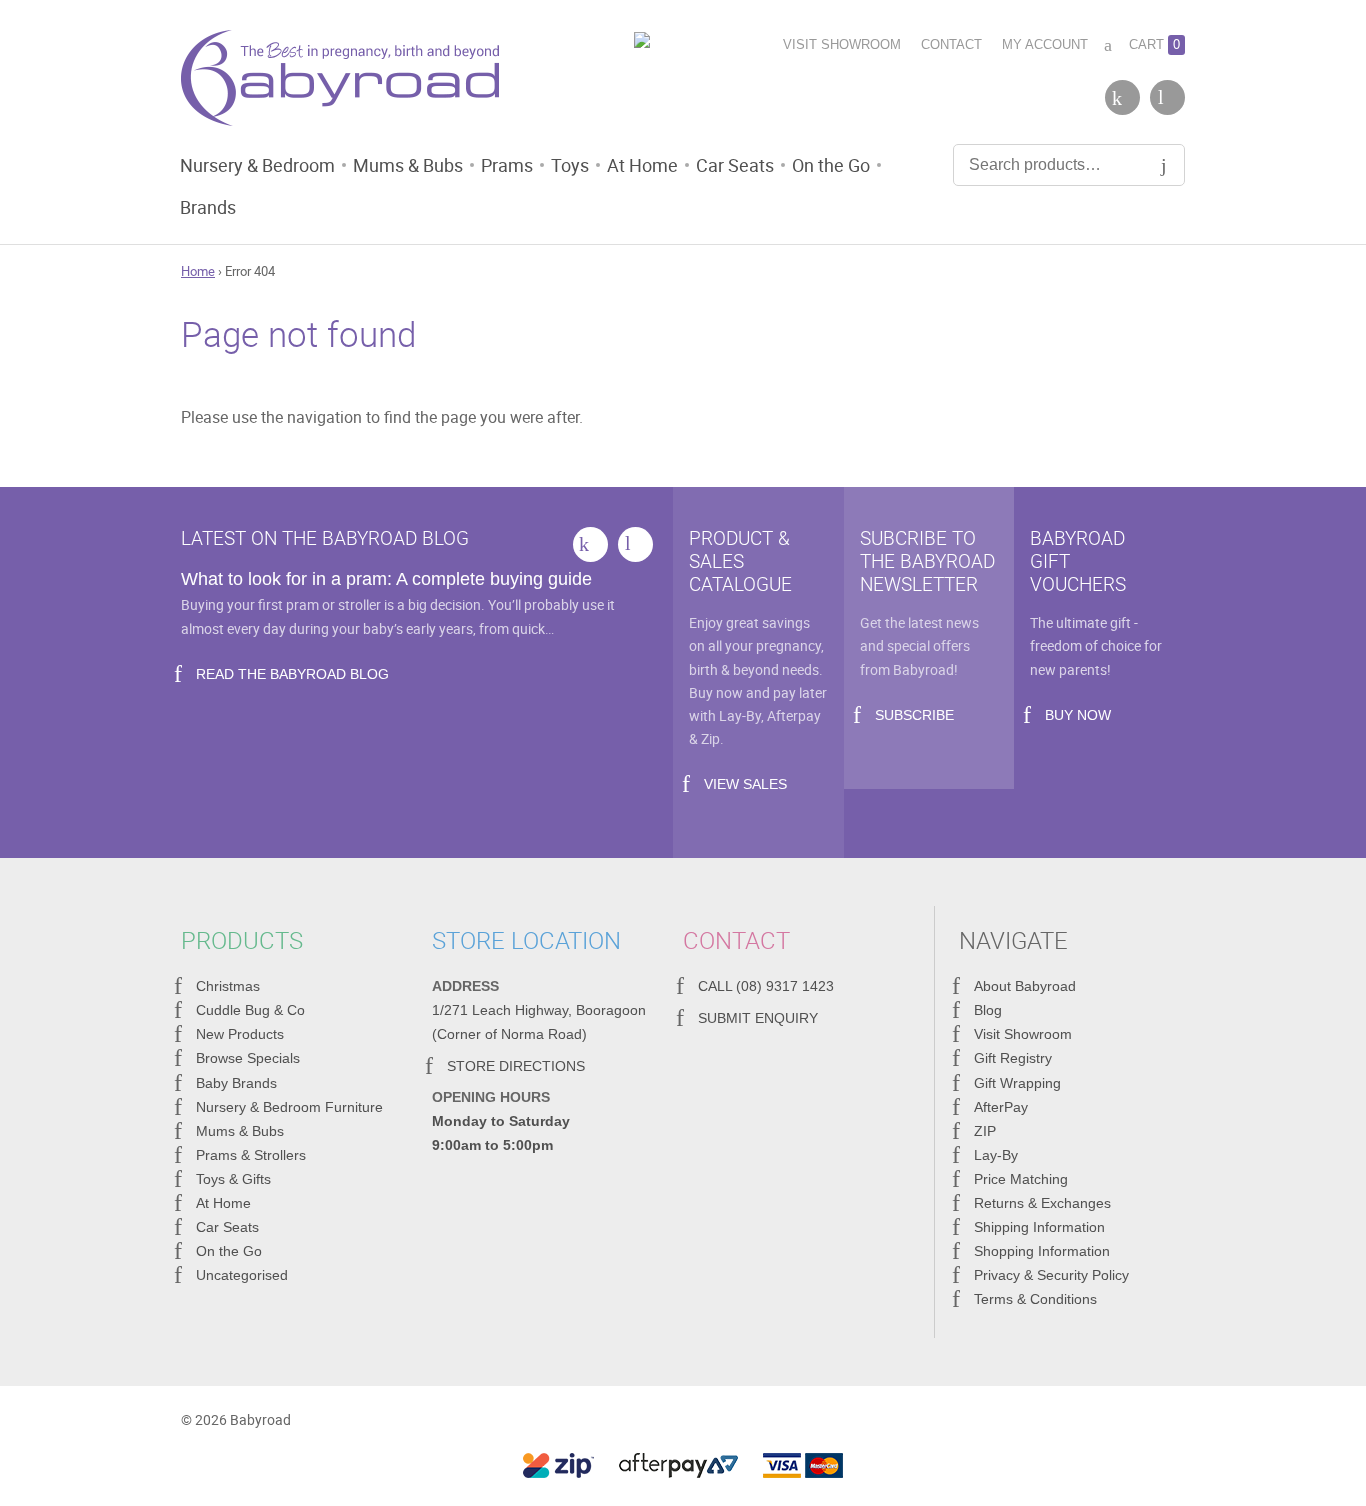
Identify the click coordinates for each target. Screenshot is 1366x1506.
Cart (1154, 44)
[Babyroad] (340, 82)
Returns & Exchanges (1042, 1203)
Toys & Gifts (233, 1179)
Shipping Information (1039, 1227)
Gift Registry (1013, 1058)
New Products (240, 1034)
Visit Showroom (842, 44)
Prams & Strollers (251, 1155)
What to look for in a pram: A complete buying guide (386, 579)
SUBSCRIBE (914, 715)
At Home (642, 165)
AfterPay (1001, 1107)
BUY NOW (1078, 715)
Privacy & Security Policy (1051, 1275)
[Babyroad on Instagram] (1167, 97)
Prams (507, 165)
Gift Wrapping (1017, 1083)
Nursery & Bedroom (257, 165)
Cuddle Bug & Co (250, 1010)
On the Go (831, 165)
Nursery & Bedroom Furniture (289, 1107)
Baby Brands (236, 1083)
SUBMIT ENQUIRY (758, 1018)
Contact (951, 44)
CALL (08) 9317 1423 (766, 986)
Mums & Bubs (408, 165)
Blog (988, 1010)
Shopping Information (1042, 1251)
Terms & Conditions (1035, 1299)
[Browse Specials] (683, 43)
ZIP (985, 1131)
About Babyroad (1025, 986)
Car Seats (735, 165)
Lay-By (996, 1155)
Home (198, 271)
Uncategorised (242, 1275)
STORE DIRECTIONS (516, 1066)
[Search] (1164, 165)
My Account (1045, 44)
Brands (208, 207)
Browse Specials (248, 1058)
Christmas (228, 986)
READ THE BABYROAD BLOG (292, 674)
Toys (570, 165)
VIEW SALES (745, 784)
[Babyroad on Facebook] (1122, 97)
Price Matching (1021, 1179)
